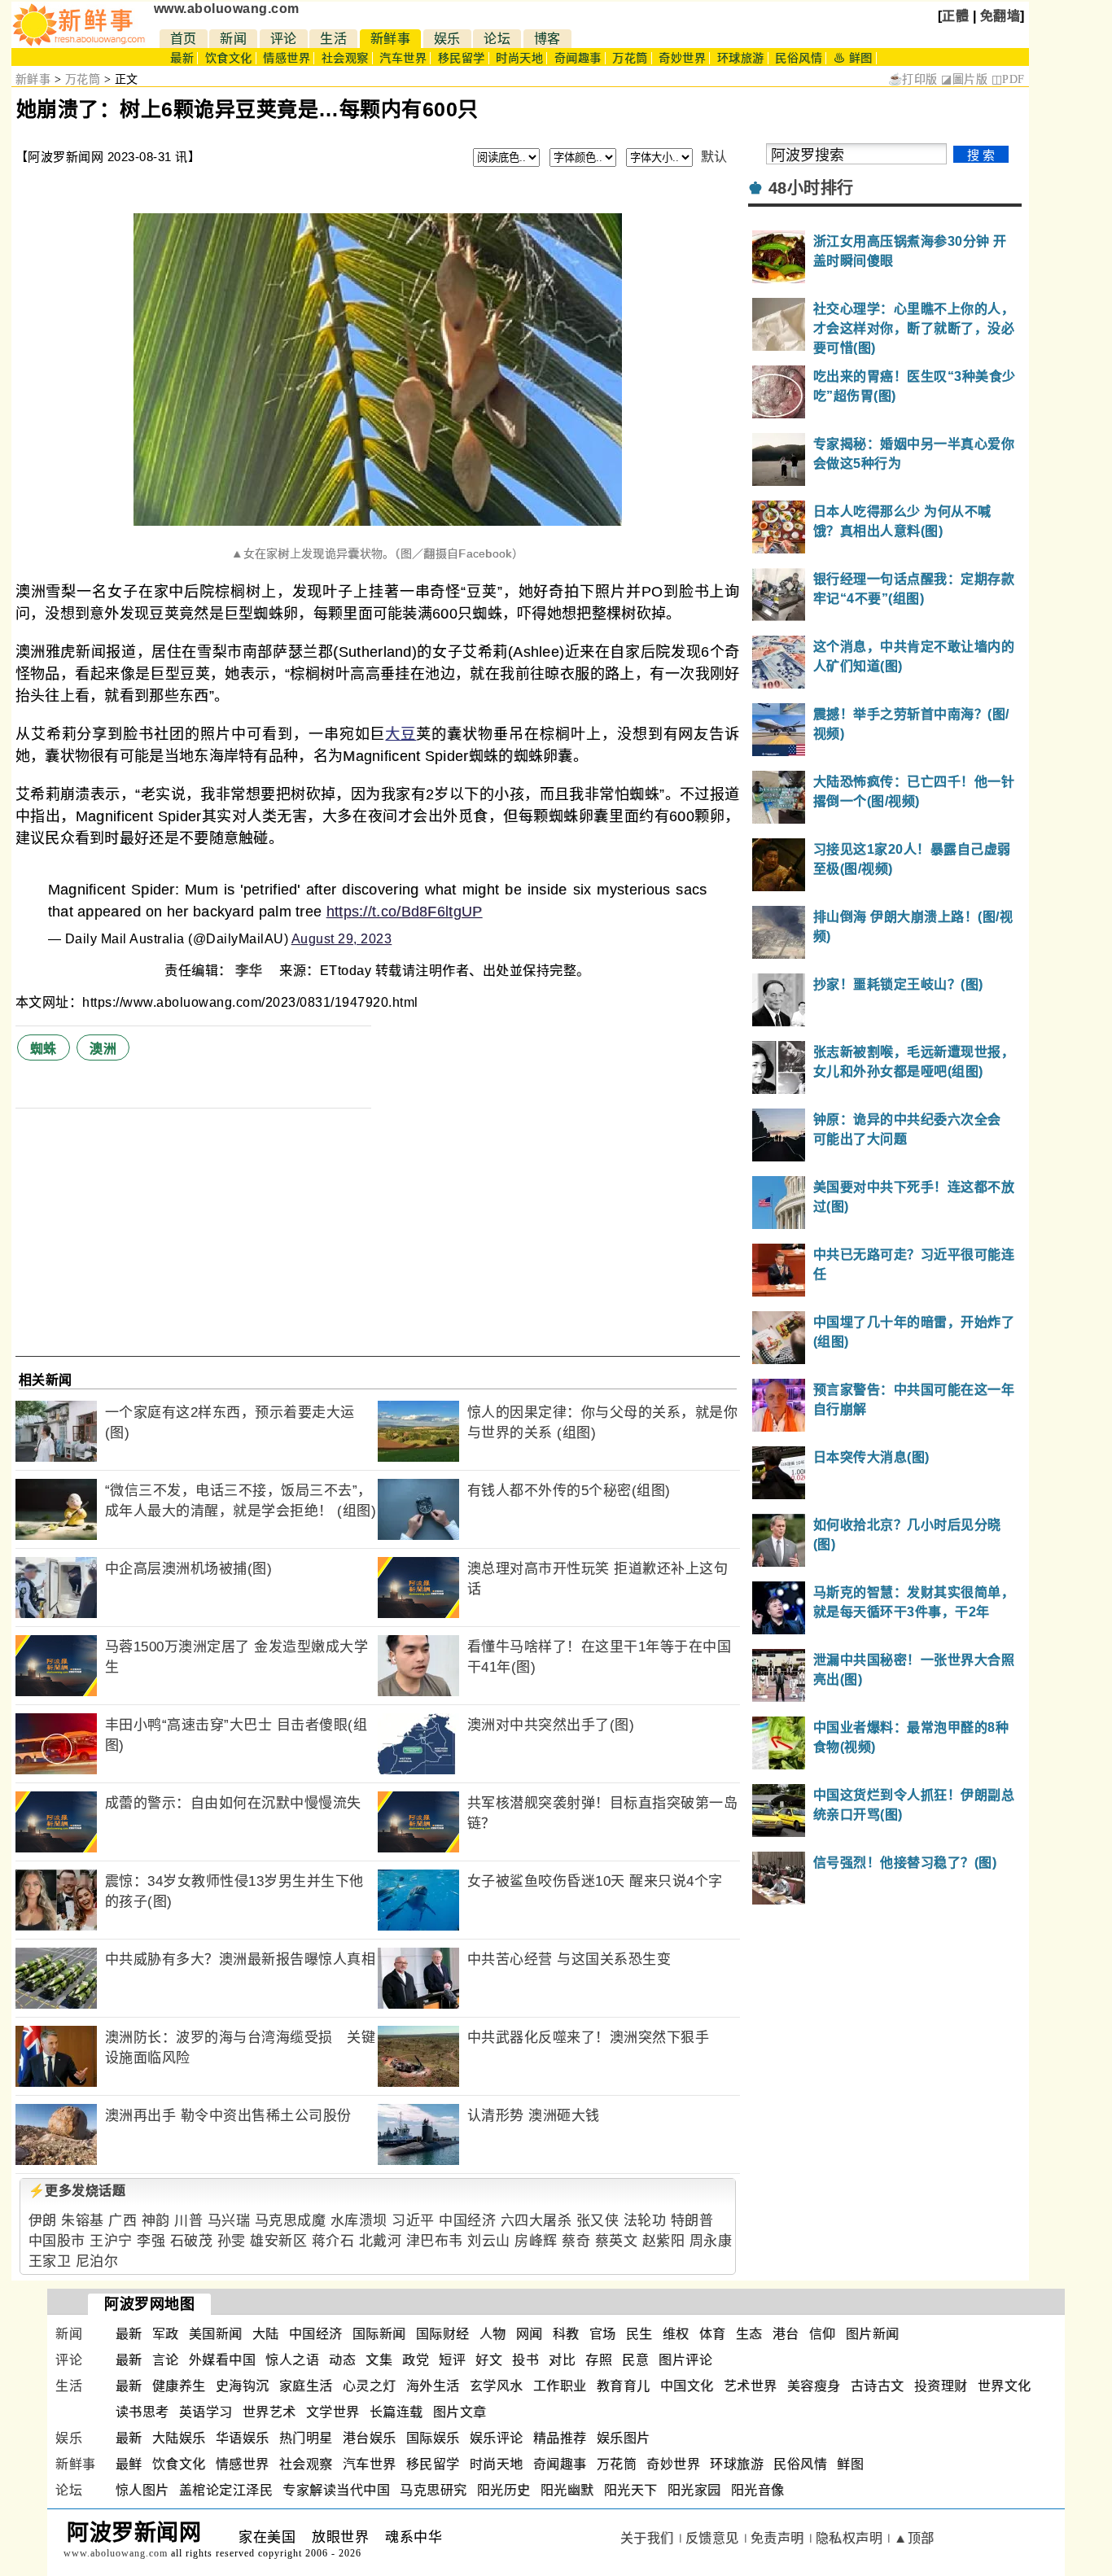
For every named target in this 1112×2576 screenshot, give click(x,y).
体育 (713, 2334)
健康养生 (179, 2386)
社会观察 (345, 58)
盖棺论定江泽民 (226, 2490)
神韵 (156, 2221)
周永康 (711, 2241)
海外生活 (433, 2386)
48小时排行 (811, 188)
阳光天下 (631, 2490)
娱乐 (447, 39)
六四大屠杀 (536, 2221)
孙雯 (232, 2241)
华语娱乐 (243, 2438)
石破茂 (192, 2241)
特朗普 (692, 2221)
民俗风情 (799, 58)
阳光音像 (758, 2490)
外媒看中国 (223, 2360)
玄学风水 (497, 2386)
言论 (166, 2360)
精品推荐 (560, 2438)
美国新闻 (216, 2334)
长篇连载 (396, 2412)
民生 (639, 2334)
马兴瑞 (229, 2221)
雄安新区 (278, 2241)
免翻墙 (1000, 16)
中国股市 (57, 2241)
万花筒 (630, 58)
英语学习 (206, 2412)
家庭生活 (306, 2386)
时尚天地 (519, 58)
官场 (603, 2334)
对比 (562, 2360)
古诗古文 (878, 2386)
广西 (123, 2221)
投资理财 (941, 2386)
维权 (676, 2334)
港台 (786, 2334)
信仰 (823, 2334)
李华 (251, 971)
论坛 (497, 39)
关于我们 (647, 2538)
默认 (714, 157)
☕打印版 (913, 79)
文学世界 (333, 2412)
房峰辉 (536, 2241)
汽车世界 (403, 58)
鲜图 (850, 2464)
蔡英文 (617, 2241)
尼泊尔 (97, 2261)
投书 (525, 2360)
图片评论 (685, 2360)
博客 (547, 39)
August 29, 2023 (342, 939)
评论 (284, 39)
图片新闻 (873, 2334)
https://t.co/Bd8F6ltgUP (405, 912)
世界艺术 (269, 2412)
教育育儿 (624, 2386)
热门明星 (306, 2438)
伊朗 (43, 2221)
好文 (489, 2360)
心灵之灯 (370, 2386)
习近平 (413, 2221)
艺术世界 (751, 2386)
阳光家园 (694, 2490)
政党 (416, 2360)
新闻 (233, 39)
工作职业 (560, 2386)
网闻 (530, 2334)
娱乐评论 (497, 2438)
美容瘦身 (814, 2386)
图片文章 (460, 2412)
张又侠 (598, 2221)
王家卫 (50, 2261)
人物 (493, 2334)
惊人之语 (292, 2360)
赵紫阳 (664, 2241)
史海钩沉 (243, 2386)
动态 (342, 2360)
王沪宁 (111, 2241)
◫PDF (1008, 79)
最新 (182, 58)
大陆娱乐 (179, 2438)
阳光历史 (504, 2490)
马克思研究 (433, 2490)
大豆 (401, 734)
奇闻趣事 (578, 58)
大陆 (266, 2334)
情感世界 (287, 58)
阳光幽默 (567, 2490)
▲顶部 (914, 2538)
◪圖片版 (964, 79)
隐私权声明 (849, 2538)
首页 (184, 39)
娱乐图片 (624, 2438)
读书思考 (142, 2412)
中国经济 (467, 2221)
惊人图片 (142, 2490)
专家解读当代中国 (336, 2490)
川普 (188, 2221)
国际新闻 (379, 2334)
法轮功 (645, 2221)
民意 (635, 2360)
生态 (749, 2334)
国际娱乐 (433, 2438)
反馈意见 (712, 2538)
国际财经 (443, 2334)
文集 (379, 2360)
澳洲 (103, 1049)
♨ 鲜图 (853, 58)
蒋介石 (333, 2241)
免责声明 (777, 2538)
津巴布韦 (435, 2241)
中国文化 (687, 2386)
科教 (566, 2334)
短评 (452, 2360)
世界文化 (1005, 2386)
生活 (333, 39)
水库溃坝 (359, 2221)
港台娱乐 (370, 2438)
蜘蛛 (44, 1049)
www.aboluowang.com (227, 9)
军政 (166, 2334)
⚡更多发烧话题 (77, 2191)
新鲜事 (391, 39)
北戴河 (381, 2241)
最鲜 (129, 2464)
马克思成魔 (291, 2221)
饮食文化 (229, 58)
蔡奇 (576, 2241)
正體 (955, 16)
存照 (599, 2360)
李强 (151, 2241)
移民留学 (462, 58)
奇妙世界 (682, 58)
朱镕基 (83, 2221)
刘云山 (489, 2241)
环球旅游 (741, 58)
